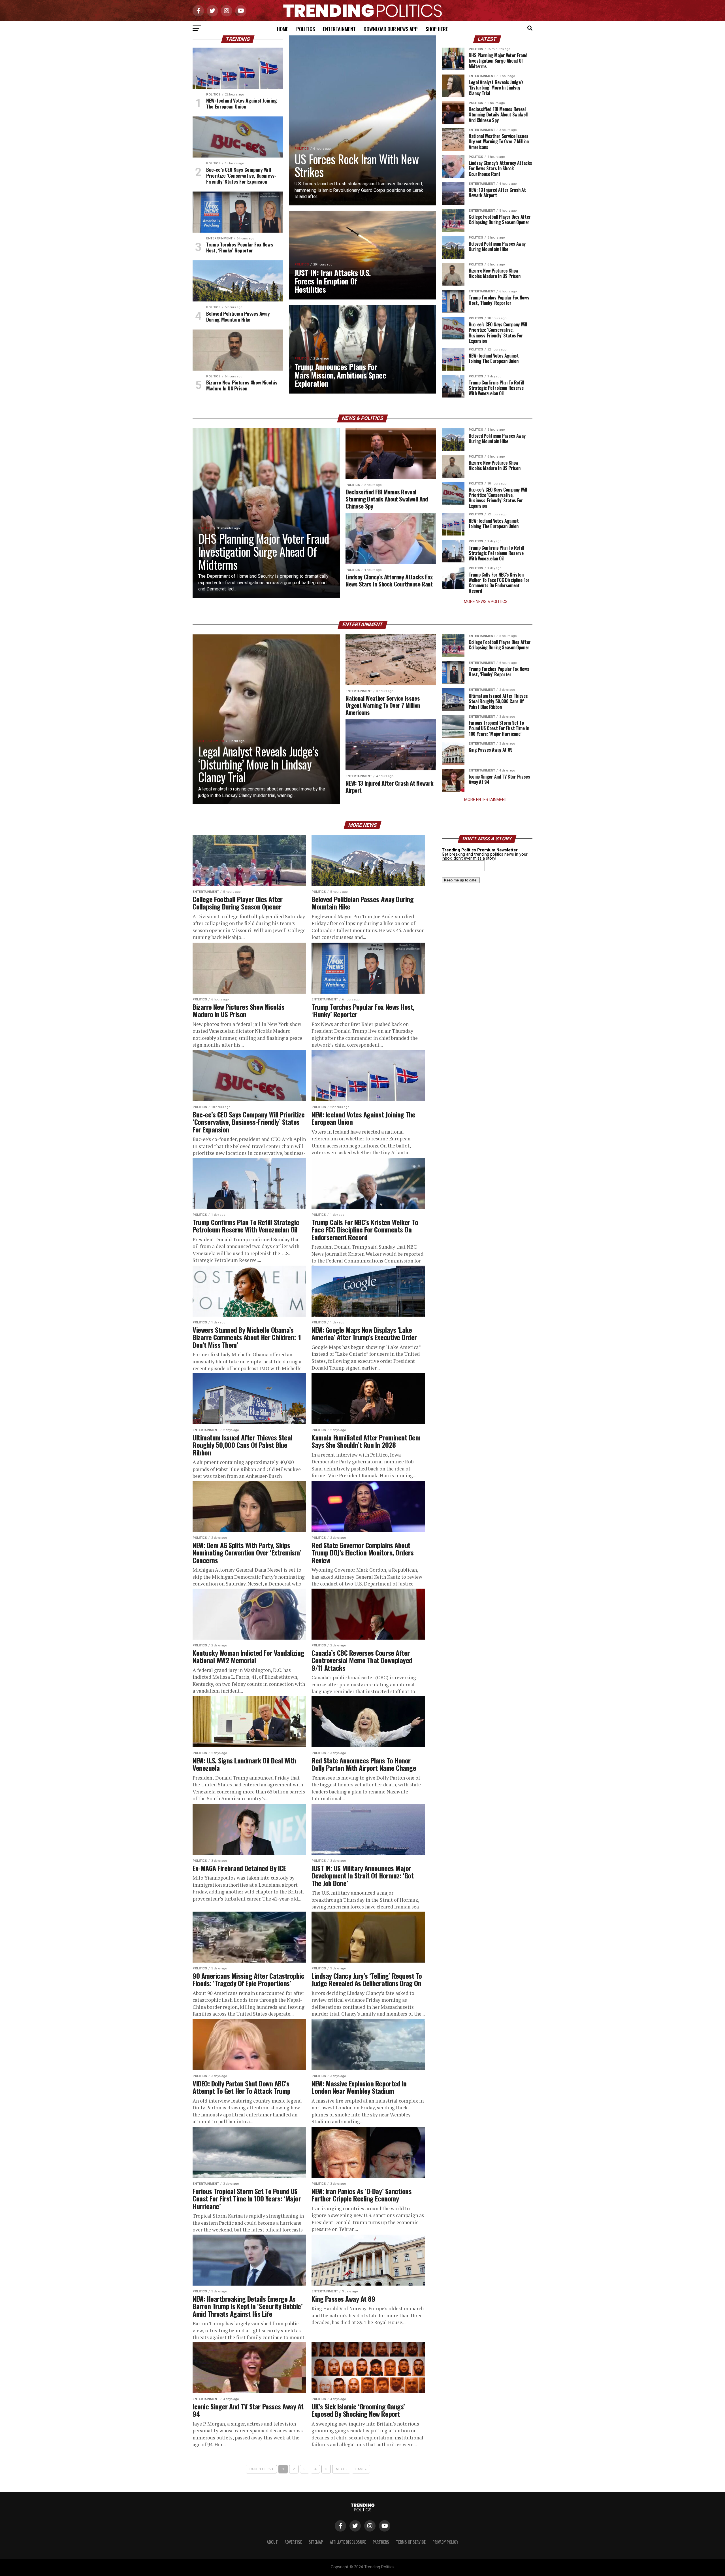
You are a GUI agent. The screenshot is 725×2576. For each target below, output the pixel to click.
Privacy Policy (445, 2542)
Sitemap (316, 2542)
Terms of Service (411, 2542)
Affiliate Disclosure (348, 2542)
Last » (361, 2469)
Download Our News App (391, 29)
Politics (306, 29)
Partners (381, 2542)
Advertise (293, 2542)
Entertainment (339, 29)
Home (283, 29)
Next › (341, 2469)
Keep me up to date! (461, 880)
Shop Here (437, 29)
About (272, 2542)
